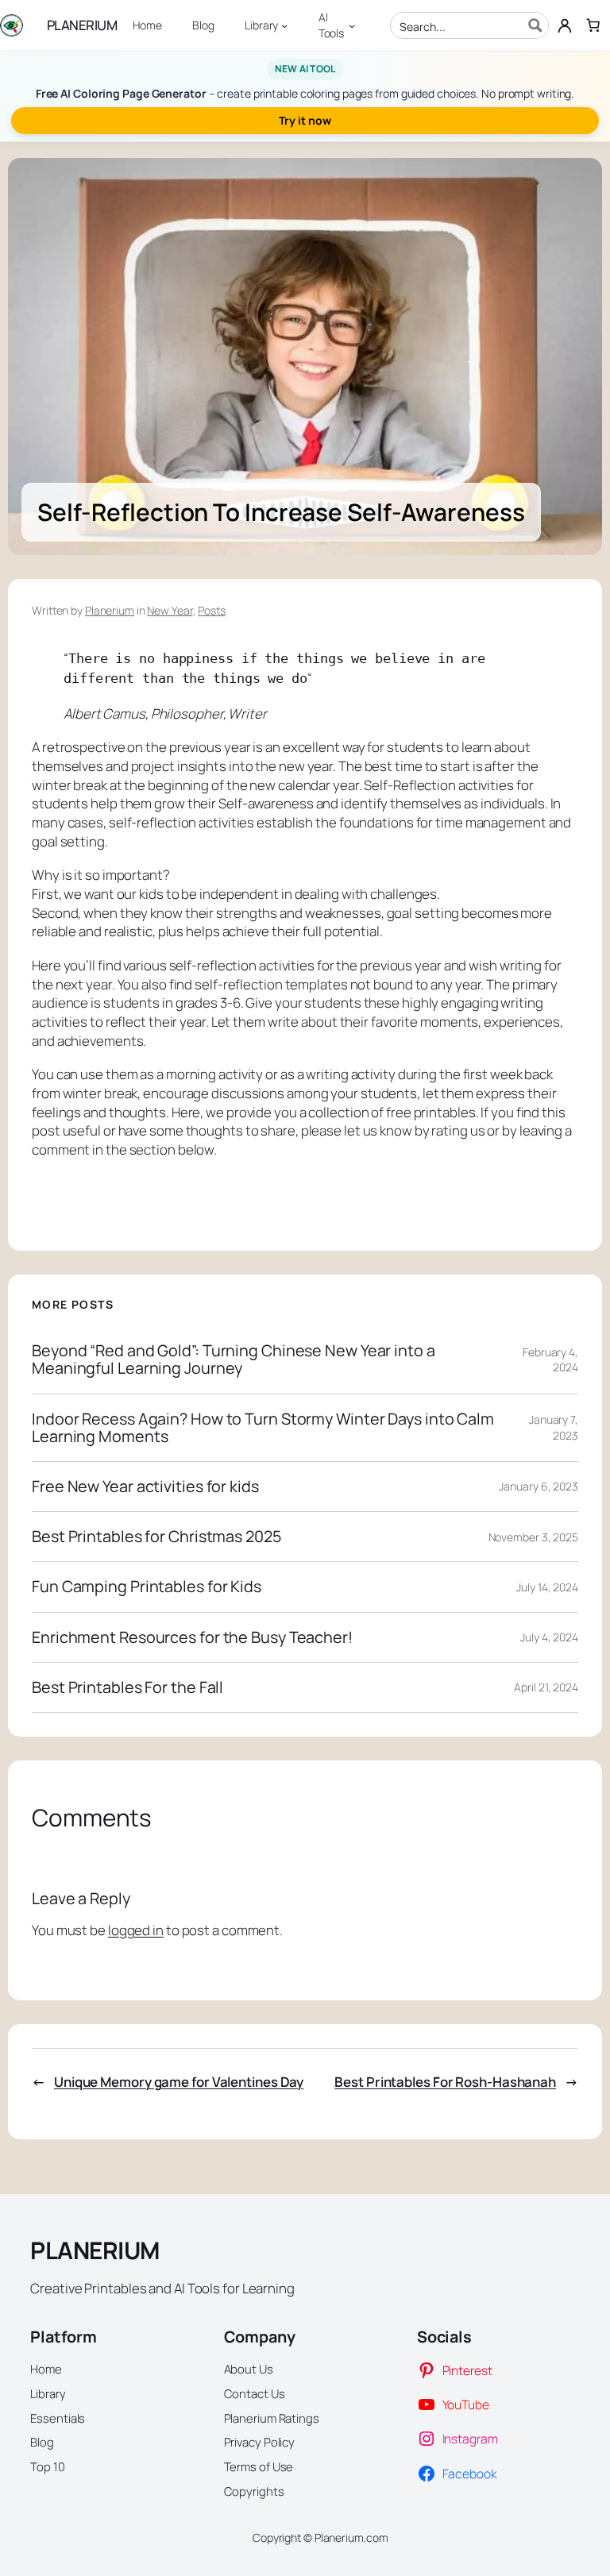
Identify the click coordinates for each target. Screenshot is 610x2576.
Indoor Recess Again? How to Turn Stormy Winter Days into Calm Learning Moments (263, 1428)
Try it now (305, 120)
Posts (212, 610)
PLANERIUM (82, 25)
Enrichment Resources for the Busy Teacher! (192, 1637)
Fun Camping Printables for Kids (147, 1587)
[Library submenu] (284, 25)
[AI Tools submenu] (352, 25)
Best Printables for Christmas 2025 (156, 1537)
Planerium (110, 610)
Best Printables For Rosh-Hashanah (445, 2082)
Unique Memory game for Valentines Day (179, 2082)
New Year (170, 610)
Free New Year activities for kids (145, 1487)
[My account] (565, 25)
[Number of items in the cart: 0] (593, 25)
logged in (136, 1930)
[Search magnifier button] (535, 25)
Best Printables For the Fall (127, 1687)
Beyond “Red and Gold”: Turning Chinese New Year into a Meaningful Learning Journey (234, 1359)
